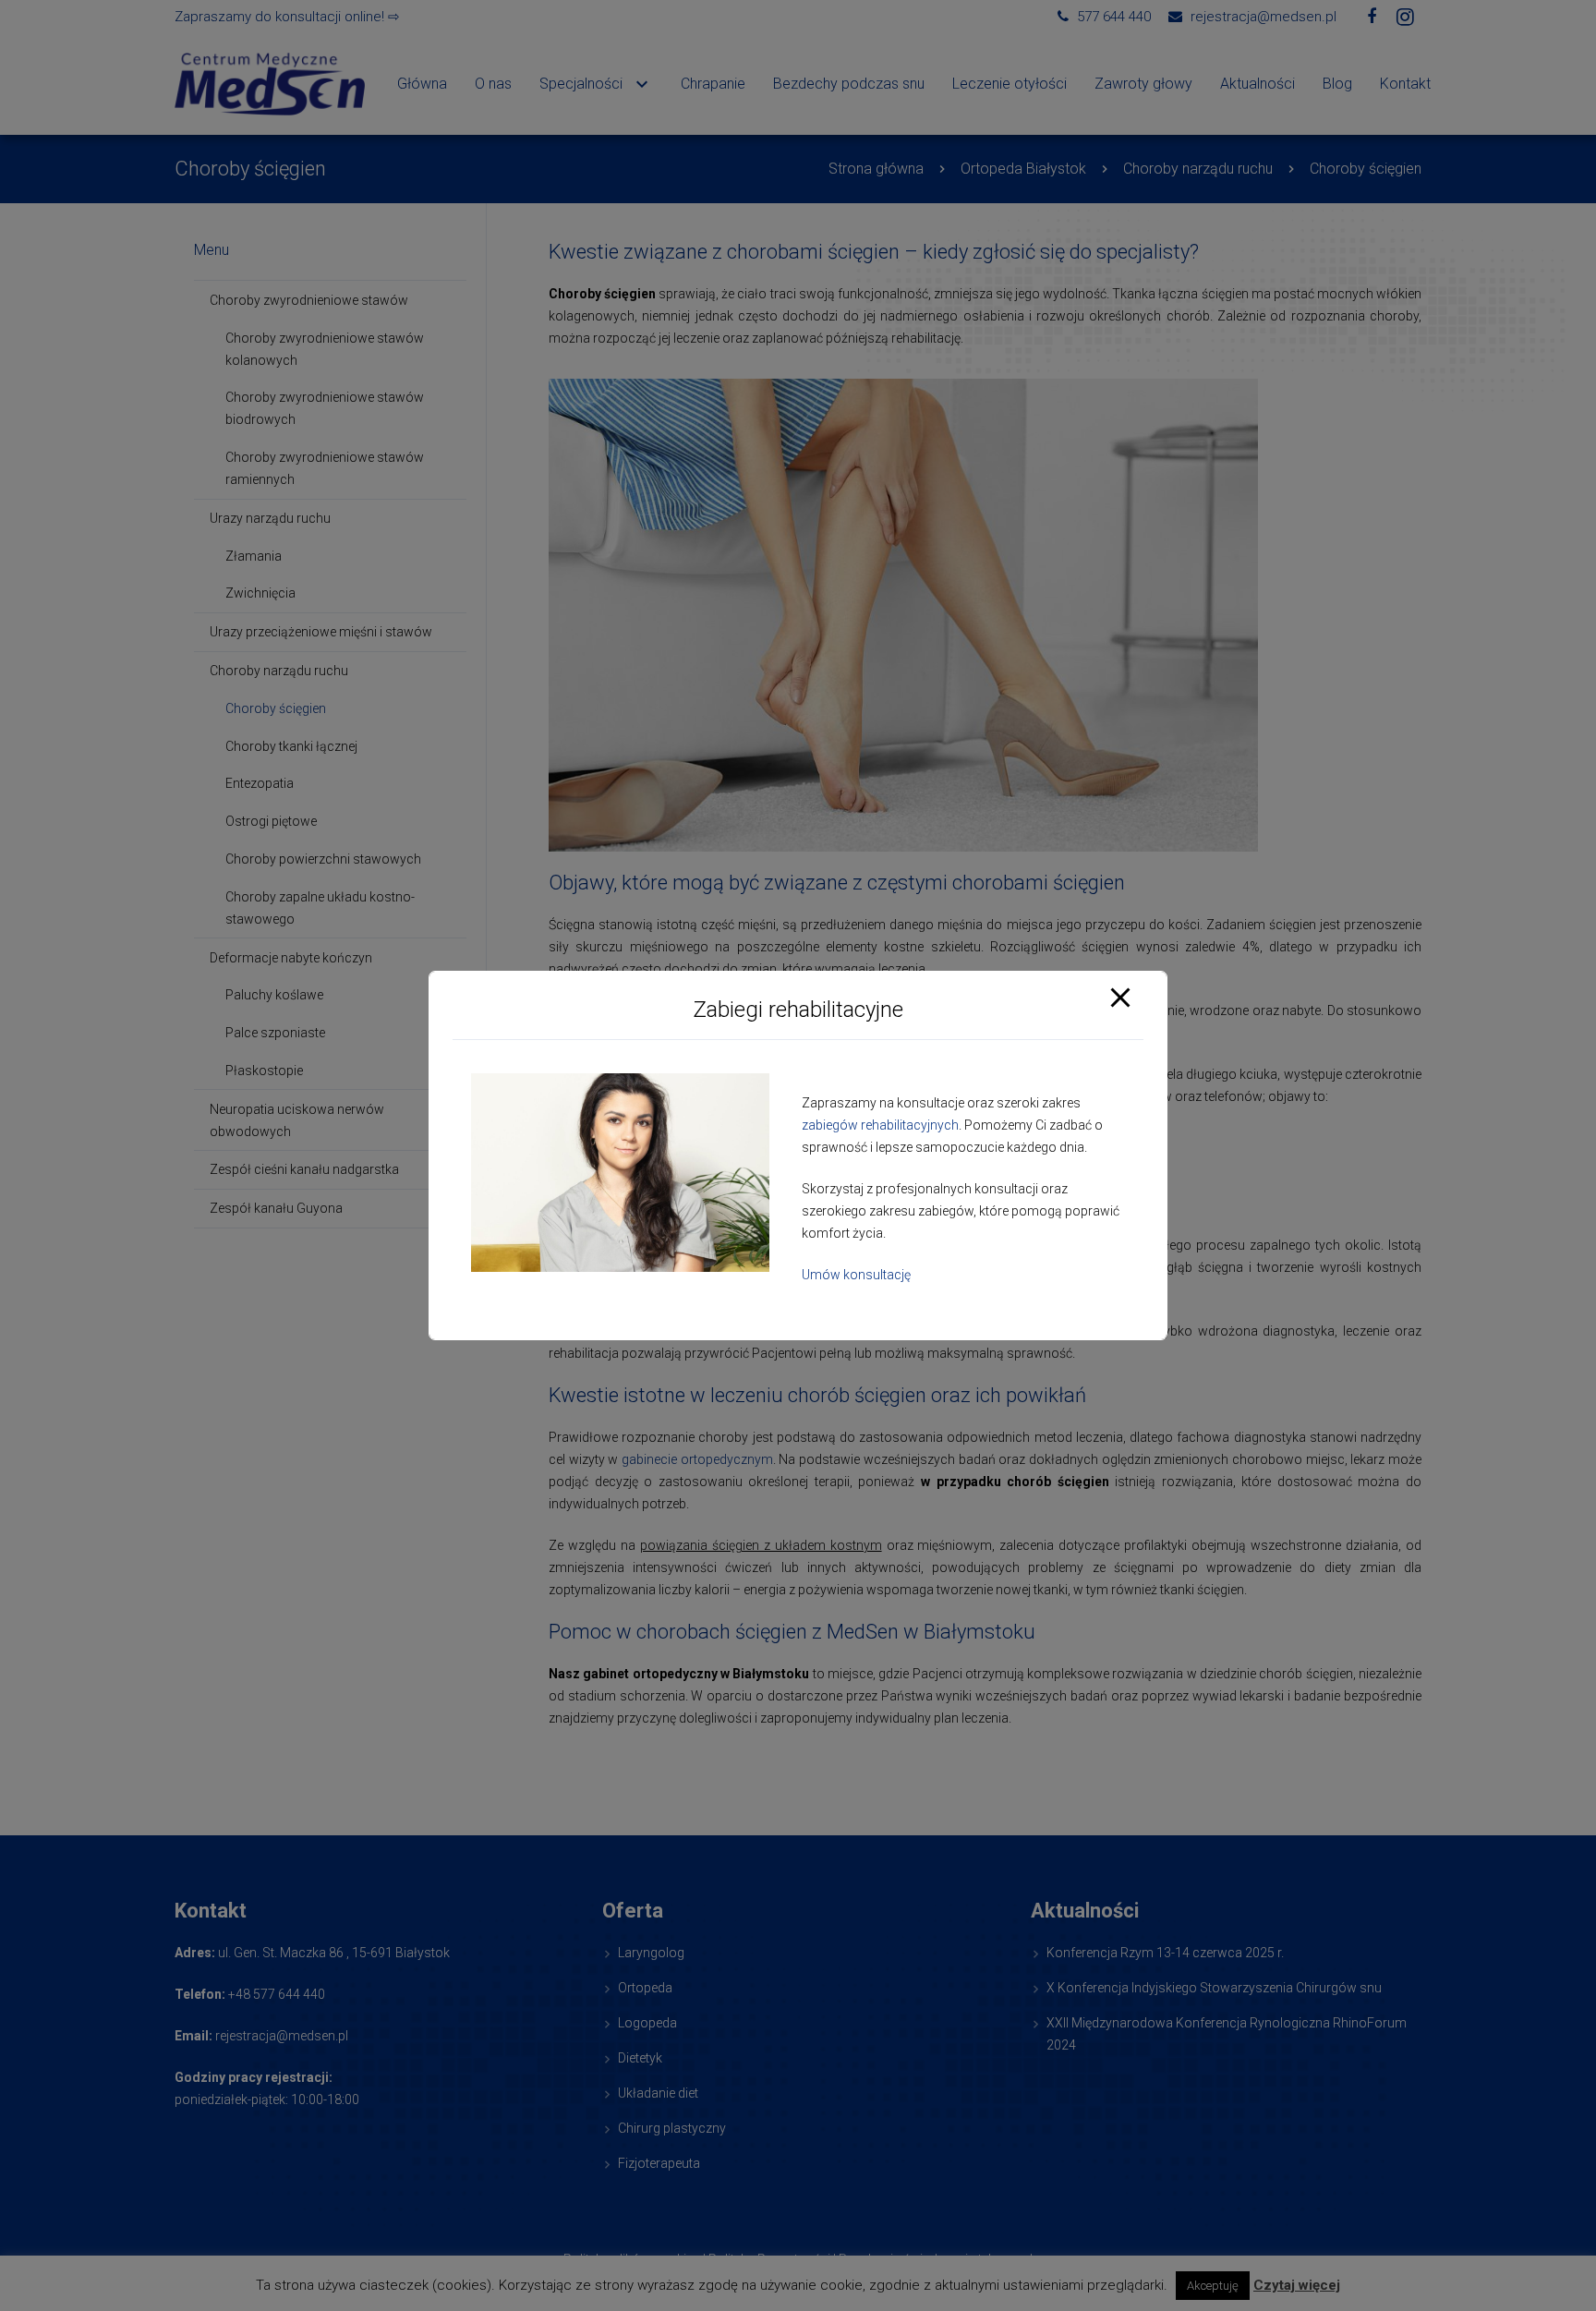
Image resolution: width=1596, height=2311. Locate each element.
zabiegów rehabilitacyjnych (880, 1126)
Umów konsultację (856, 1276)
